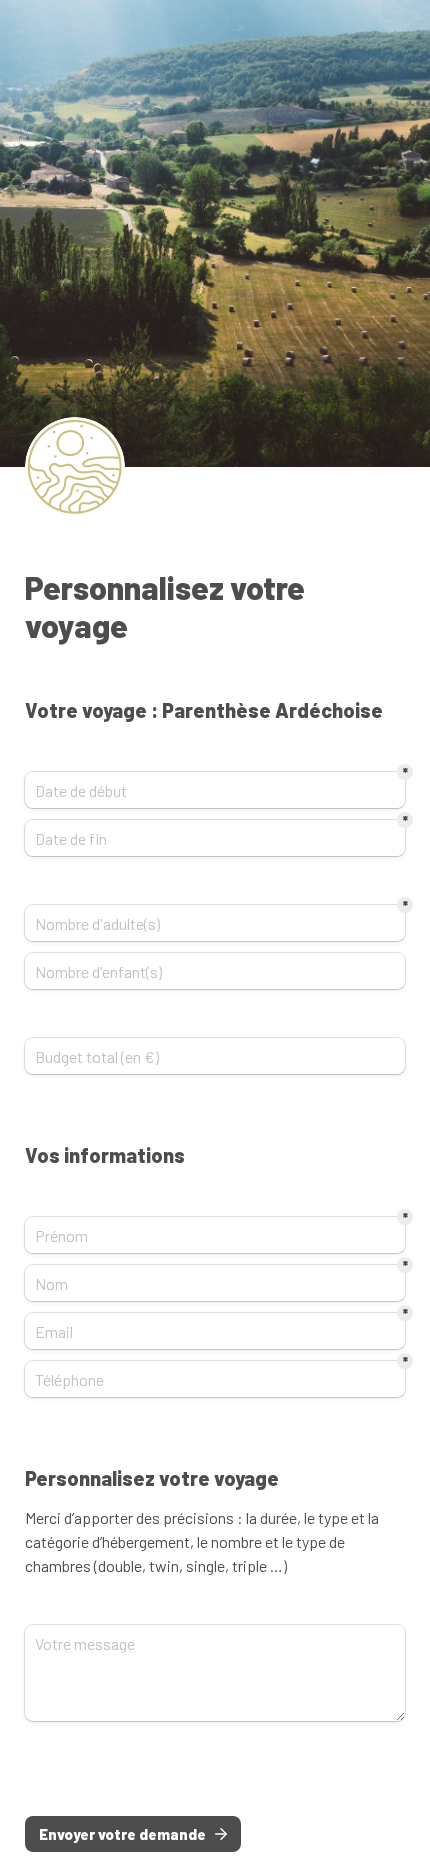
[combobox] (215, 1379)
